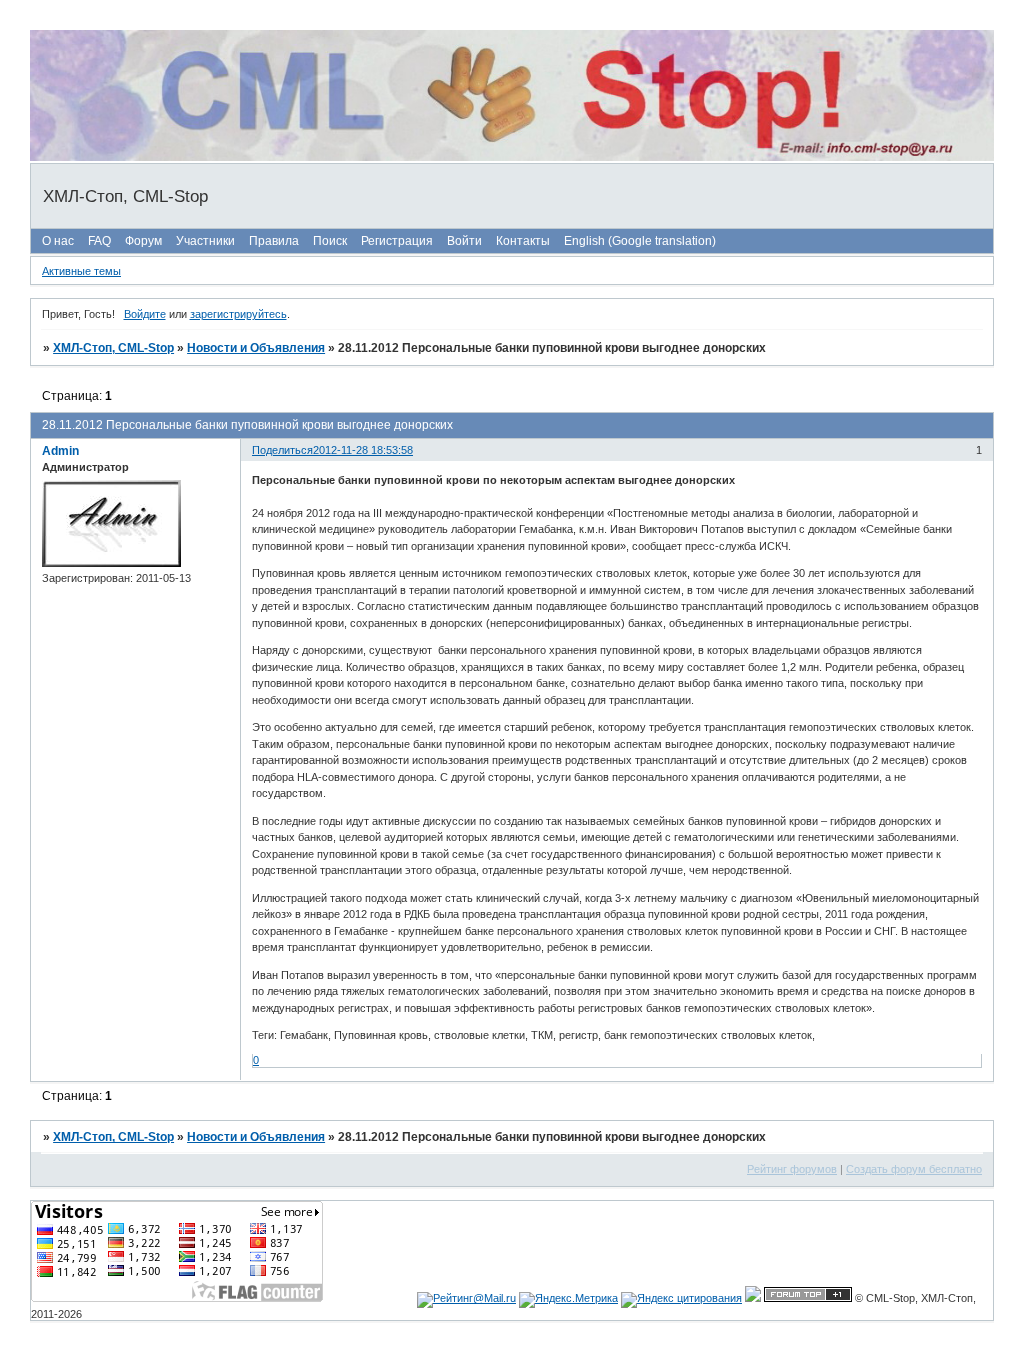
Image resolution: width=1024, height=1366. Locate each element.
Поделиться (282, 450)
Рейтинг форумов (792, 1169)
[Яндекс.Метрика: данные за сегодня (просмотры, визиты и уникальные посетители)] (568, 1300)
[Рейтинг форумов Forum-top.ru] (808, 1298)
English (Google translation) (640, 241)
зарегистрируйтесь (238, 314)
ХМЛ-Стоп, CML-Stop (113, 348)
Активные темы (81, 271)
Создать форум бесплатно (914, 1169)
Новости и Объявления (256, 348)
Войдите (145, 314)
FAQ (99, 241)
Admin (60, 451)
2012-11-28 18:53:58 (363, 450)
